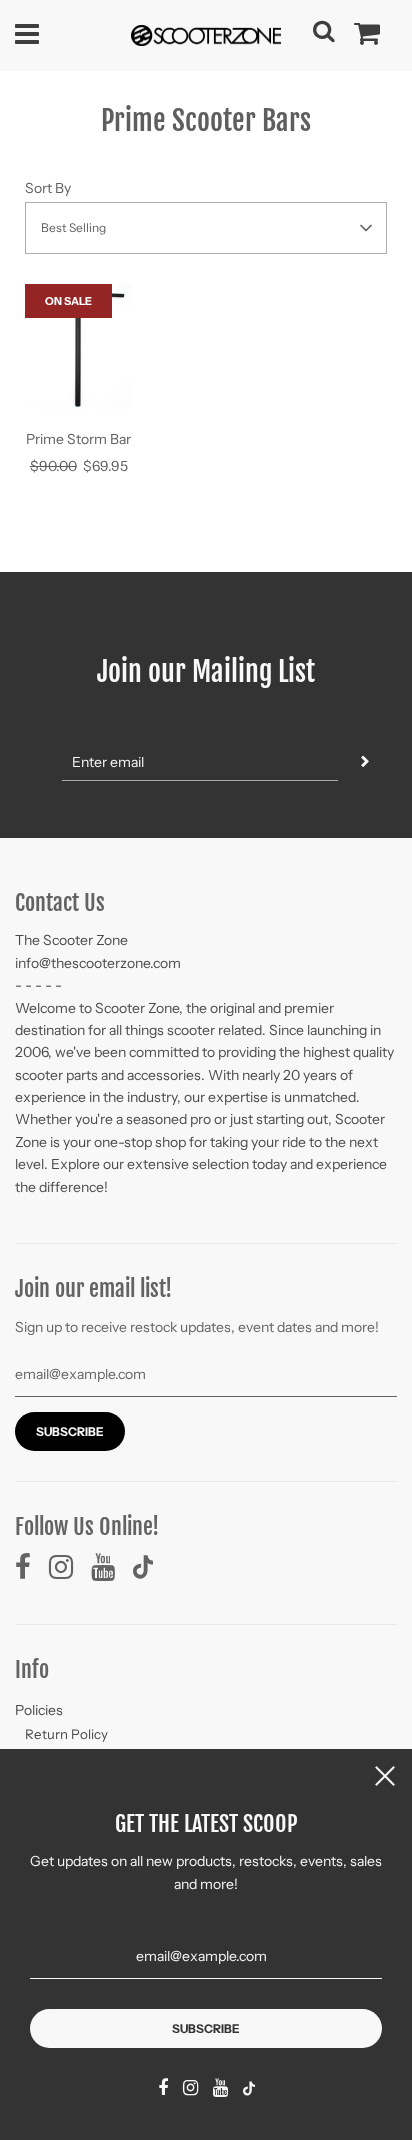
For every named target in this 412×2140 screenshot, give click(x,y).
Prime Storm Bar (78, 439)
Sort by (48, 188)
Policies (39, 1710)
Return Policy (66, 1734)
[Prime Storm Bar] (78, 348)
